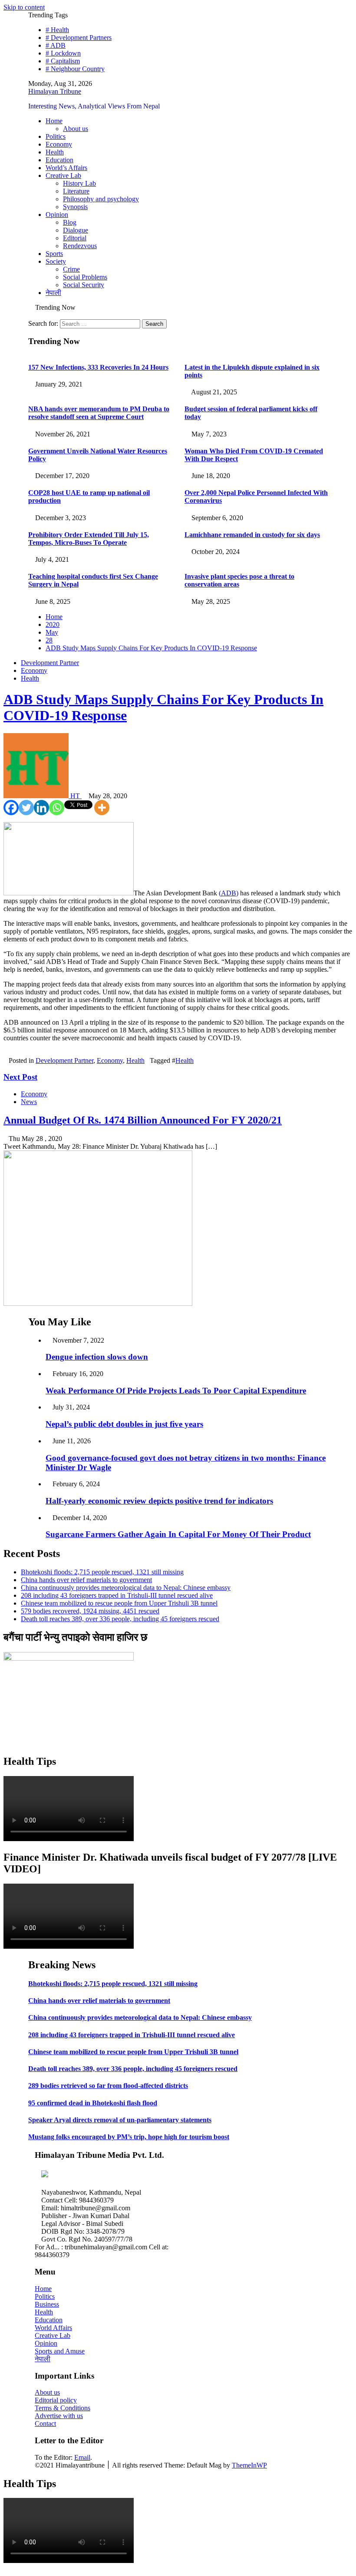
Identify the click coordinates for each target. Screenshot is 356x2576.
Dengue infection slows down (97, 1357)
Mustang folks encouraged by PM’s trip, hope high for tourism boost (129, 2137)
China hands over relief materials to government (86, 1580)
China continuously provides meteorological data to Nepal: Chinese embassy (126, 1588)
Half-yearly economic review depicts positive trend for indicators (159, 1501)
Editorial (75, 238)
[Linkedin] (41, 808)
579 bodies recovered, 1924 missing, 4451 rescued (90, 1611)
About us (76, 129)
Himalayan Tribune (55, 91)
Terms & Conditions (63, 2408)
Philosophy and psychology (101, 199)
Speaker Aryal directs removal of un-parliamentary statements (120, 2120)
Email (82, 2457)
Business (47, 2304)
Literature (76, 191)
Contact (45, 2424)
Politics (56, 136)
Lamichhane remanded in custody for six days (252, 535)
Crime (71, 269)
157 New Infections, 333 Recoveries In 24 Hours (98, 367)
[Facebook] (11, 808)
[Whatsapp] (57, 808)
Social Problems (85, 277)
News (29, 1102)
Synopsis (75, 207)
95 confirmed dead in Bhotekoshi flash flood (93, 2103)
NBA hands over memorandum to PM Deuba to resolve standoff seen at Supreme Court (99, 413)
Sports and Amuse (60, 2351)
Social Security (84, 285)
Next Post (20, 1077)
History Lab (79, 183)
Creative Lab (63, 175)
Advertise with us (59, 2416)
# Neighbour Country (75, 69)
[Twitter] (26, 808)
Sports (54, 254)
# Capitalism (63, 61)
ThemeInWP (249, 2465)
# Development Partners (79, 38)
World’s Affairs (66, 168)
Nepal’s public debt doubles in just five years (124, 1424)
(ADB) (229, 893)
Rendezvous (80, 246)
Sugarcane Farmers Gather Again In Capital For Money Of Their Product (178, 1534)
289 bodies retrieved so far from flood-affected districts (108, 2086)
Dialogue (76, 230)
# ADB (56, 45)
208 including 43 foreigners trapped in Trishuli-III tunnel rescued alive (117, 1595)
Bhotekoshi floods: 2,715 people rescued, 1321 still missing (102, 1572)
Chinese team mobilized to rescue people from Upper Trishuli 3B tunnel (119, 1603)
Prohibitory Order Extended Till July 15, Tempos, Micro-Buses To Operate (89, 539)
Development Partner (50, 663)
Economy (59, 144)
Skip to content (24, 7)
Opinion (57, 215)
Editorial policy (56, 2400)
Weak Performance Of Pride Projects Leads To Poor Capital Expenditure (176, 1391)
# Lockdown (63, 53)
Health (55, 152)
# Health (57, 30)
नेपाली (53, 293)
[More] (102, 808)
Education (59, 160)
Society (56, 261)
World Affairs (53, 2328)
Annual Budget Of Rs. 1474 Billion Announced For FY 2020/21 (143, 1120)
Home (54, 121)
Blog (70, 222)
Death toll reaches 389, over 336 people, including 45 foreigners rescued (120, 1619)
